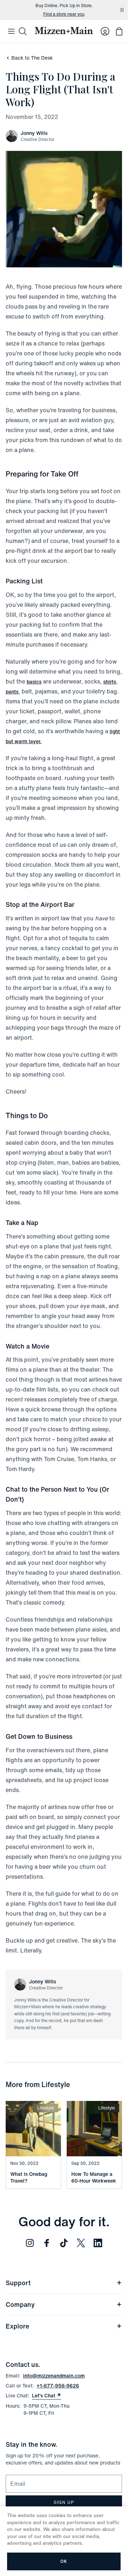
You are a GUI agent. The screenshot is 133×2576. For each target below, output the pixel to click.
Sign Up (64, 2502)
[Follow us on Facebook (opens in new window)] (47, 2243)
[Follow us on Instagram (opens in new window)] (30, 2243)
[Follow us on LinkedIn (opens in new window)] (98, 2243)
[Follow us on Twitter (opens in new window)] (81, 2243)
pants (12, 691)
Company (20, 2304)
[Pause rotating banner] (122, 10)
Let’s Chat (46, 2396)
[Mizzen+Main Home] (64, 31)
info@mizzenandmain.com (54, 2376)
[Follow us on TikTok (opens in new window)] (64, 2243)
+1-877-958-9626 (58, 2386)
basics (34, 682)
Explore (17, 2326)
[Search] (23, 31)
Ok (64, 2561)
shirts (110, 682)
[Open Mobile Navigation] (11, 31)
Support (18, 2283)
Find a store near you (64, 14)
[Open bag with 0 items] (119, 31)
